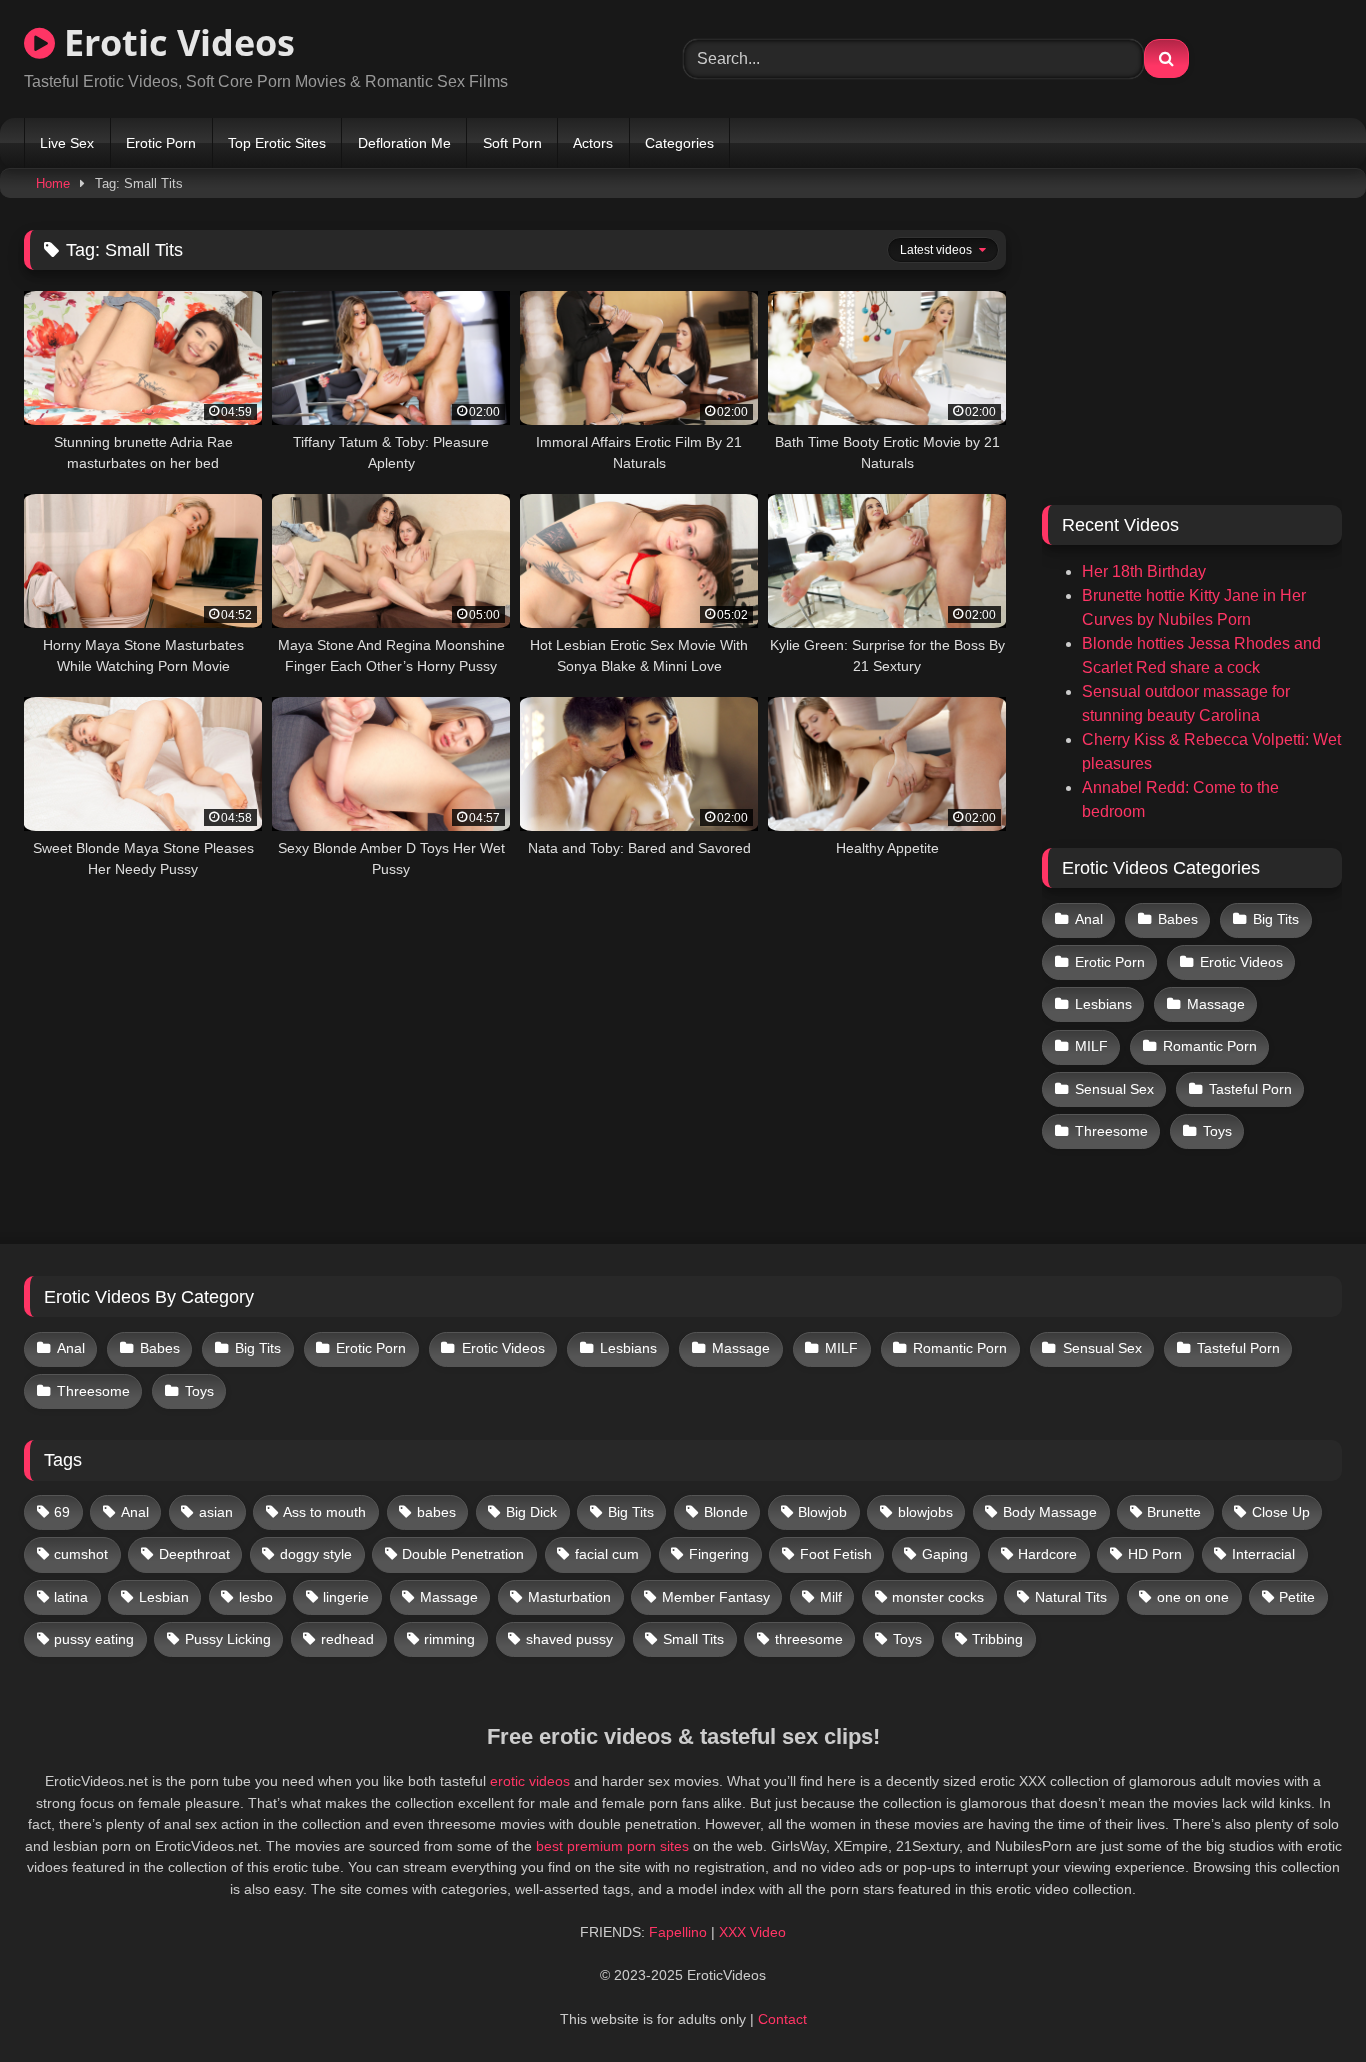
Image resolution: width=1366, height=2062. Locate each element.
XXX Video (752, 1932)
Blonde (726, 1512)
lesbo (256, 1597)
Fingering (719, 1554)
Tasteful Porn (1250, 1089)
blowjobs (925, 1512)
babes (436, 1512)
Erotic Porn (161, 143)
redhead (347, 1639)
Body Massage (1050, 1512)
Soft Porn (512, 143)
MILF (1091, 1046)
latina (71, 1597)
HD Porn (1155, 1554)
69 (62, 1512)
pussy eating (94, 1639)
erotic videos (530, 1781)
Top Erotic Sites (277, 143)
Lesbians (1103, 1004)
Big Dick (531, 1512)
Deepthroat (194, 1554)
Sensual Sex (1114, 1089)
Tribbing (997, 1639)
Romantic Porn (1210, 1046)
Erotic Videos (175, 42)
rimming (449, 1639)
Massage (1216, 1004)
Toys (1217, 1131)
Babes (1178, 919)
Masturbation (569, 1597)
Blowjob (822, 1512)
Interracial (1263, 1554)
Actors (593, 143)
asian (216, 1512)
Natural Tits (1071, 1597)
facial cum (607, 1554)
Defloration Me (404, 143)
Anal (1089, 919)
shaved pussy (569, 1639)
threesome (809, 1639)
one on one (1193, 1597)
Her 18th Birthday (1144, 571)
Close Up (1281, 1512)
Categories (679, 143)
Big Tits (1276, 919)
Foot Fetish (836, 1554)
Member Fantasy (716, 1597)
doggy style (316, 1554)
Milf (831, 1597)
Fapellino (678, 1932)
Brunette (1174, 1512)
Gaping (945, 1554)
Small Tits (693, 1639)
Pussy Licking (228, 1639)
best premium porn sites (612, 1846)
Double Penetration (463, 1554)
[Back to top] (1304, 2002)
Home (53, 183)
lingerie (346, 1597)
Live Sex (67, 143)
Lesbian (164, 1597)
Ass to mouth (324, 1512)
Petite (1297, 1597)
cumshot (81, 1554)
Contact (782, 2019)
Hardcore (1047, 1554)
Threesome (1111, 1131)
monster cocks (938, 1597)
